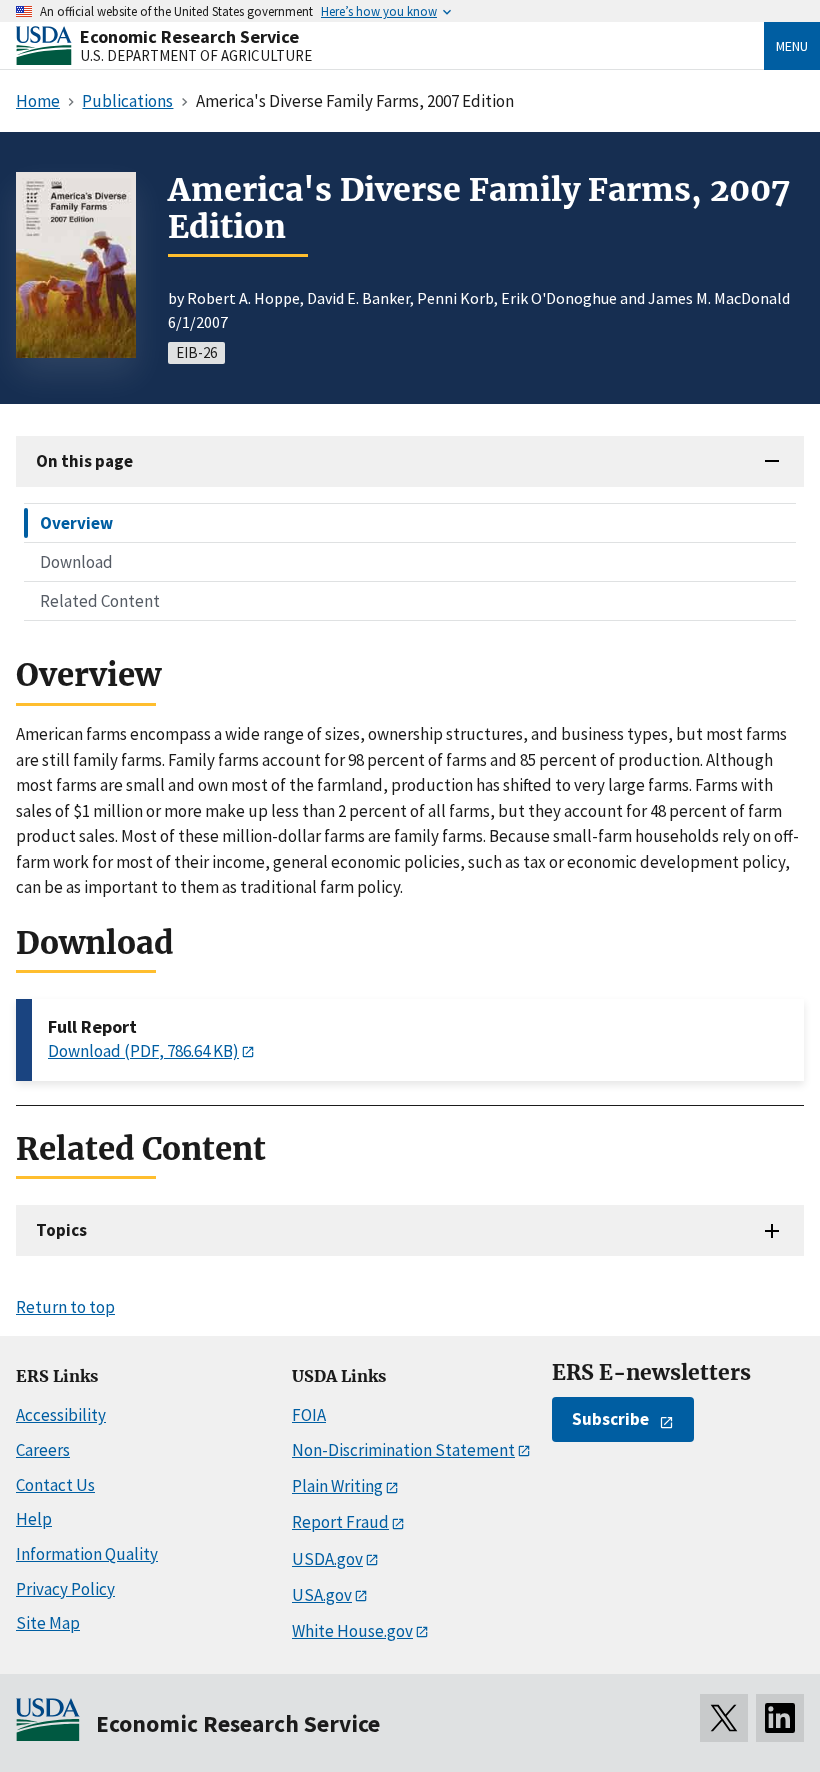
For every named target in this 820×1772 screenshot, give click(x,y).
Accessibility (61, 1415)
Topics (61, 1230)
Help (34, 1519)
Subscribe (610, 1419)
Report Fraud (340, 1522)
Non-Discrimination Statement (403, 1450)
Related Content (100, 601)
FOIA (309, 1415)
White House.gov (352, 1631)
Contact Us (55, 1485)
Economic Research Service (189, 36)
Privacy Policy (65, 1589)
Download (76, 562)
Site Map (48, 1623)
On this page (84, 461)
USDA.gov (327, 1559)
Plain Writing (337, 1486)
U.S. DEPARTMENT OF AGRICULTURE (196, 55)
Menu (792, 46)
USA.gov (322, 1595)
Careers (43, 1450)
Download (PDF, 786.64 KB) (143, 1051)
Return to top (65, 1307)
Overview (76, 523)
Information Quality (87, 1554)
